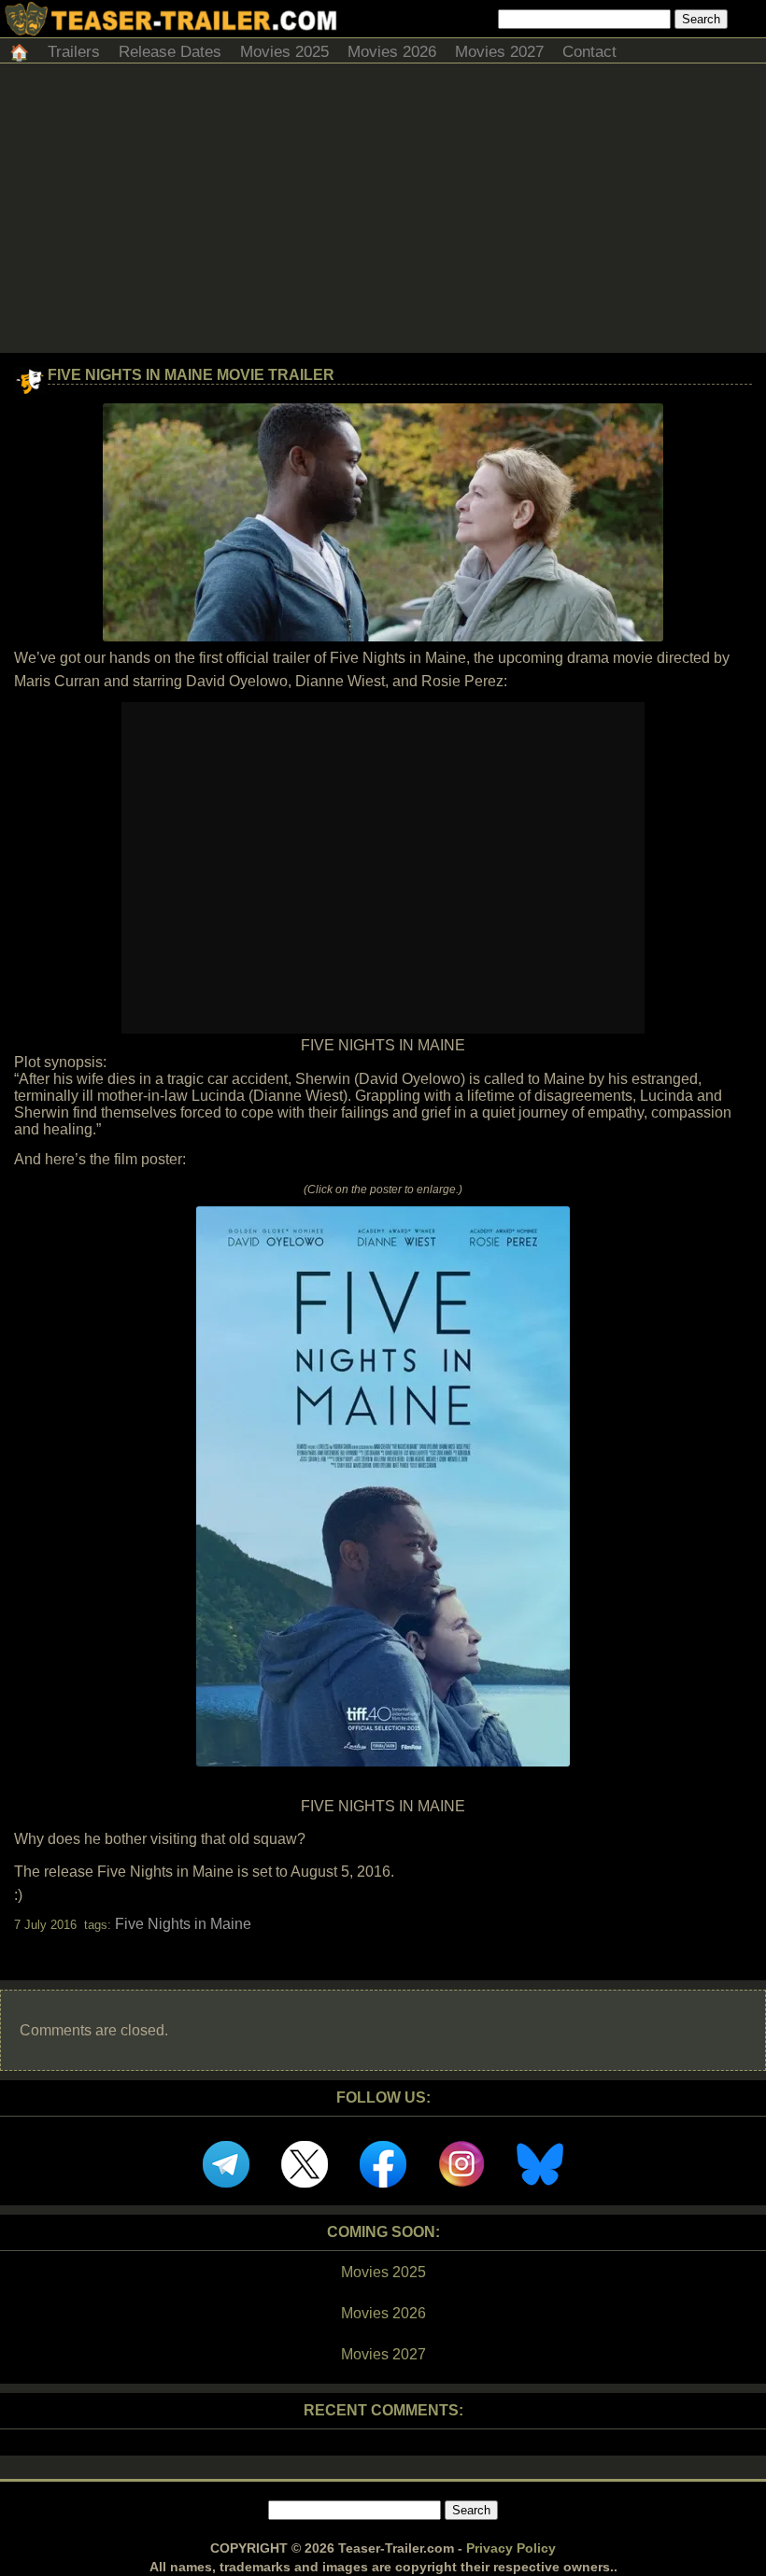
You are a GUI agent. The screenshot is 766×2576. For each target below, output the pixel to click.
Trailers (74, 52)
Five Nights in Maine (183, 1924)
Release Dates (170, 52)
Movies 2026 (392, 52)
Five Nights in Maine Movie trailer (191, 375)
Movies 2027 (499, 52)
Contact (589, 52)
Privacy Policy (511, 2548)
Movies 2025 (284, 52)
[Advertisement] (383, 213)
